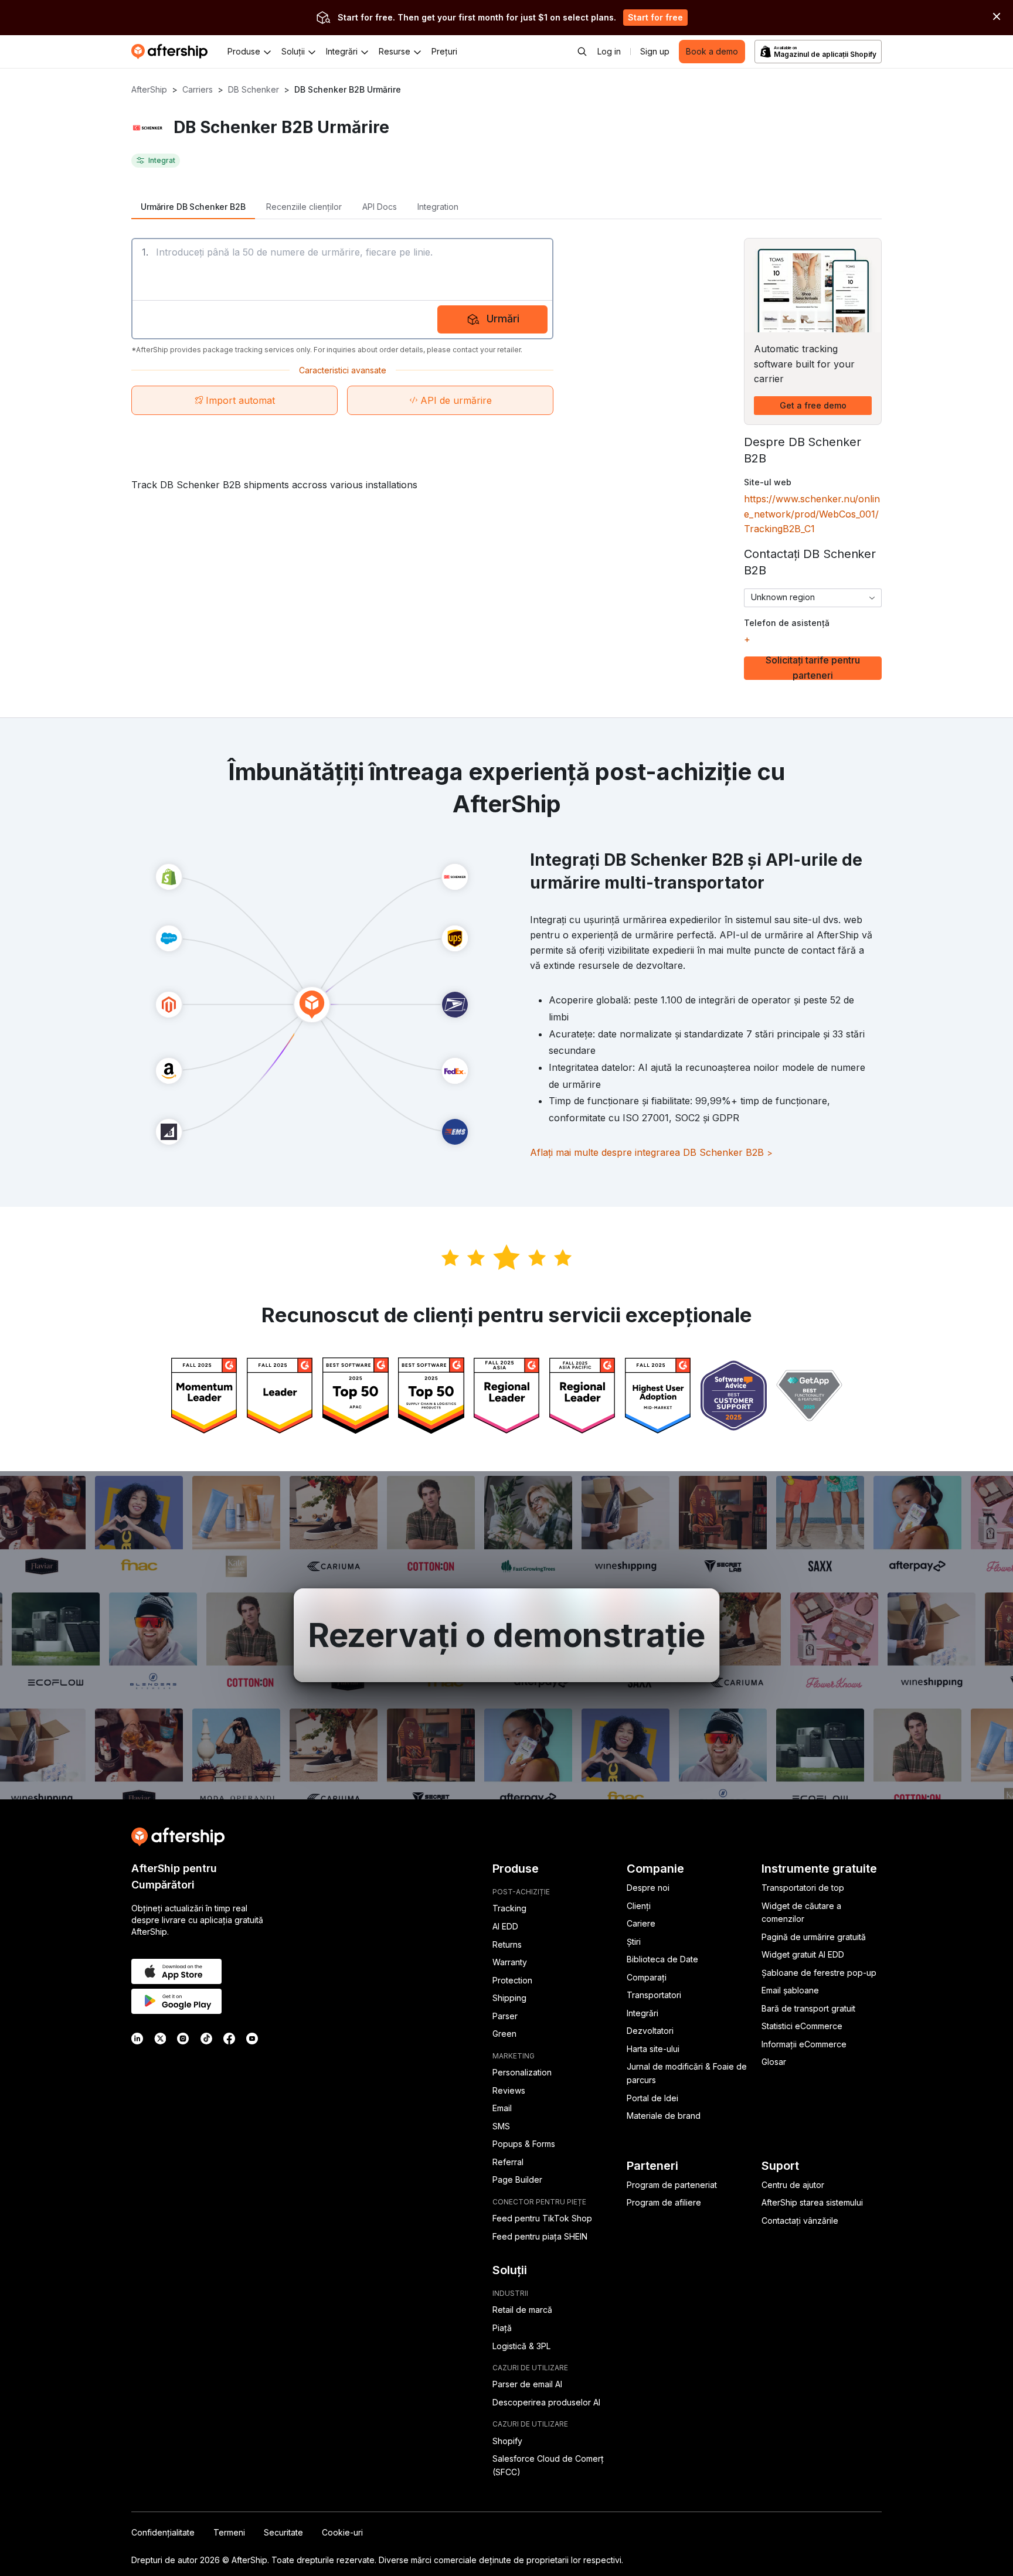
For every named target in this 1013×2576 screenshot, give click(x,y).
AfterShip (149, 89)
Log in (609, 51)
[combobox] (813, 598)
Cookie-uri (342, 2532)
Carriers (198, 89)
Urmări (503, 319)
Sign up (655, 51)
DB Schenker (254, 89)
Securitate (283, 2532)
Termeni (229, 2532)
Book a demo (712, 51)
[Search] (582, 52)
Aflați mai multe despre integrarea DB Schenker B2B (651, 1152)
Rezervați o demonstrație (507, 1635)
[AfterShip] (172, 52)
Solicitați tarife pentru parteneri (813, 668)
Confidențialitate (163, 2532)
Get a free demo (813, 405)
